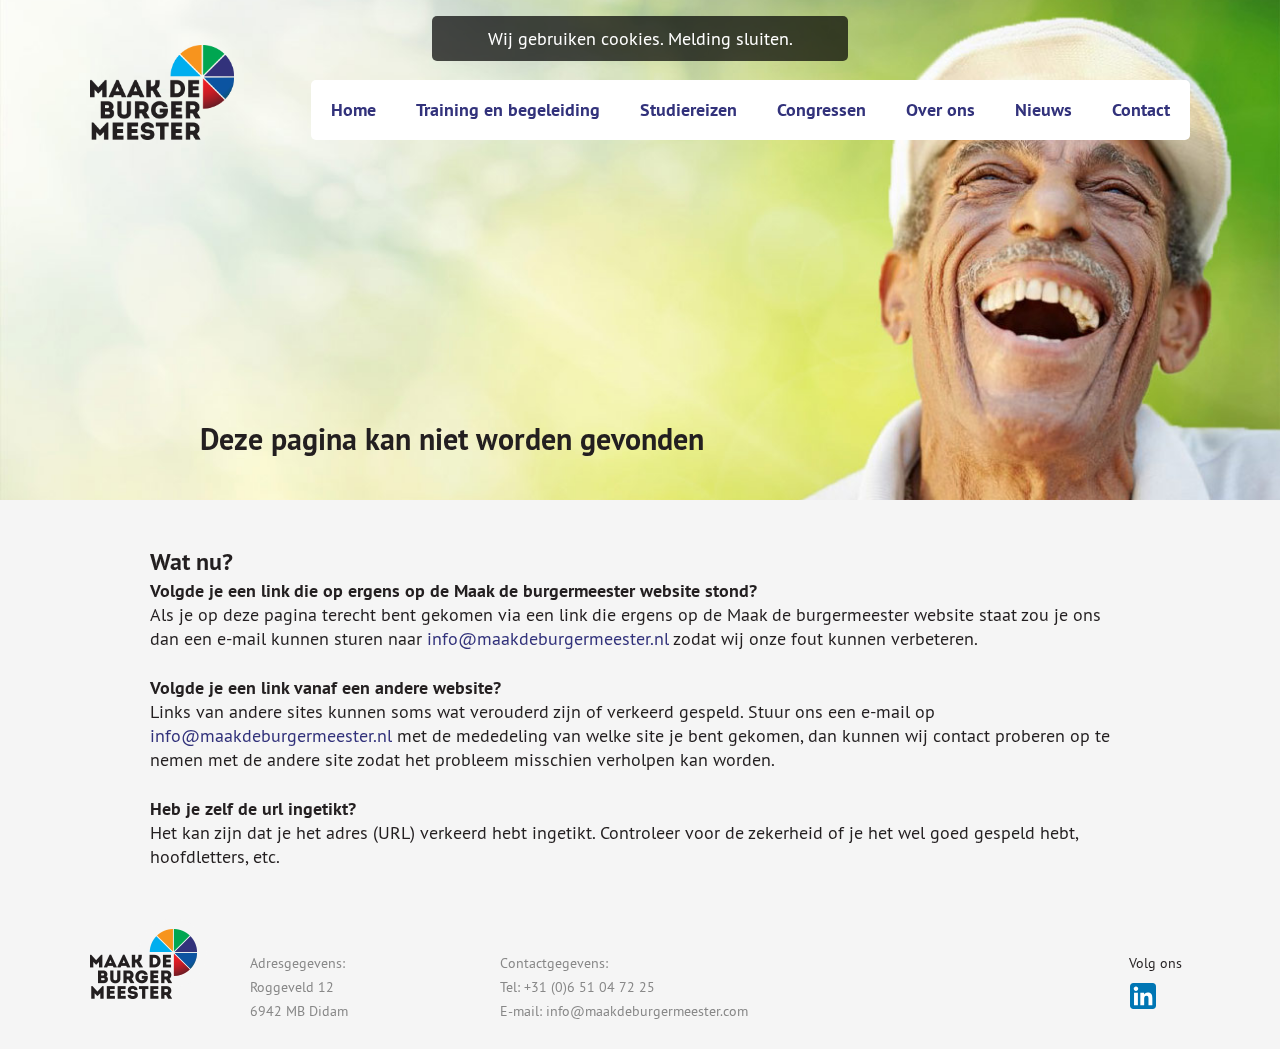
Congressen (821, 109)
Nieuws (1043, 109)
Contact (1141, 109)
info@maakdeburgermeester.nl (548, 638)
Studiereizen (688, 109)
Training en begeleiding (508, 109)
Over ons (940, 109)
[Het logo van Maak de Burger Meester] (162, 92)
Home (353, 109)
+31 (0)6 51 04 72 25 (589, 987)
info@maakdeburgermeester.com (647, 1011)
